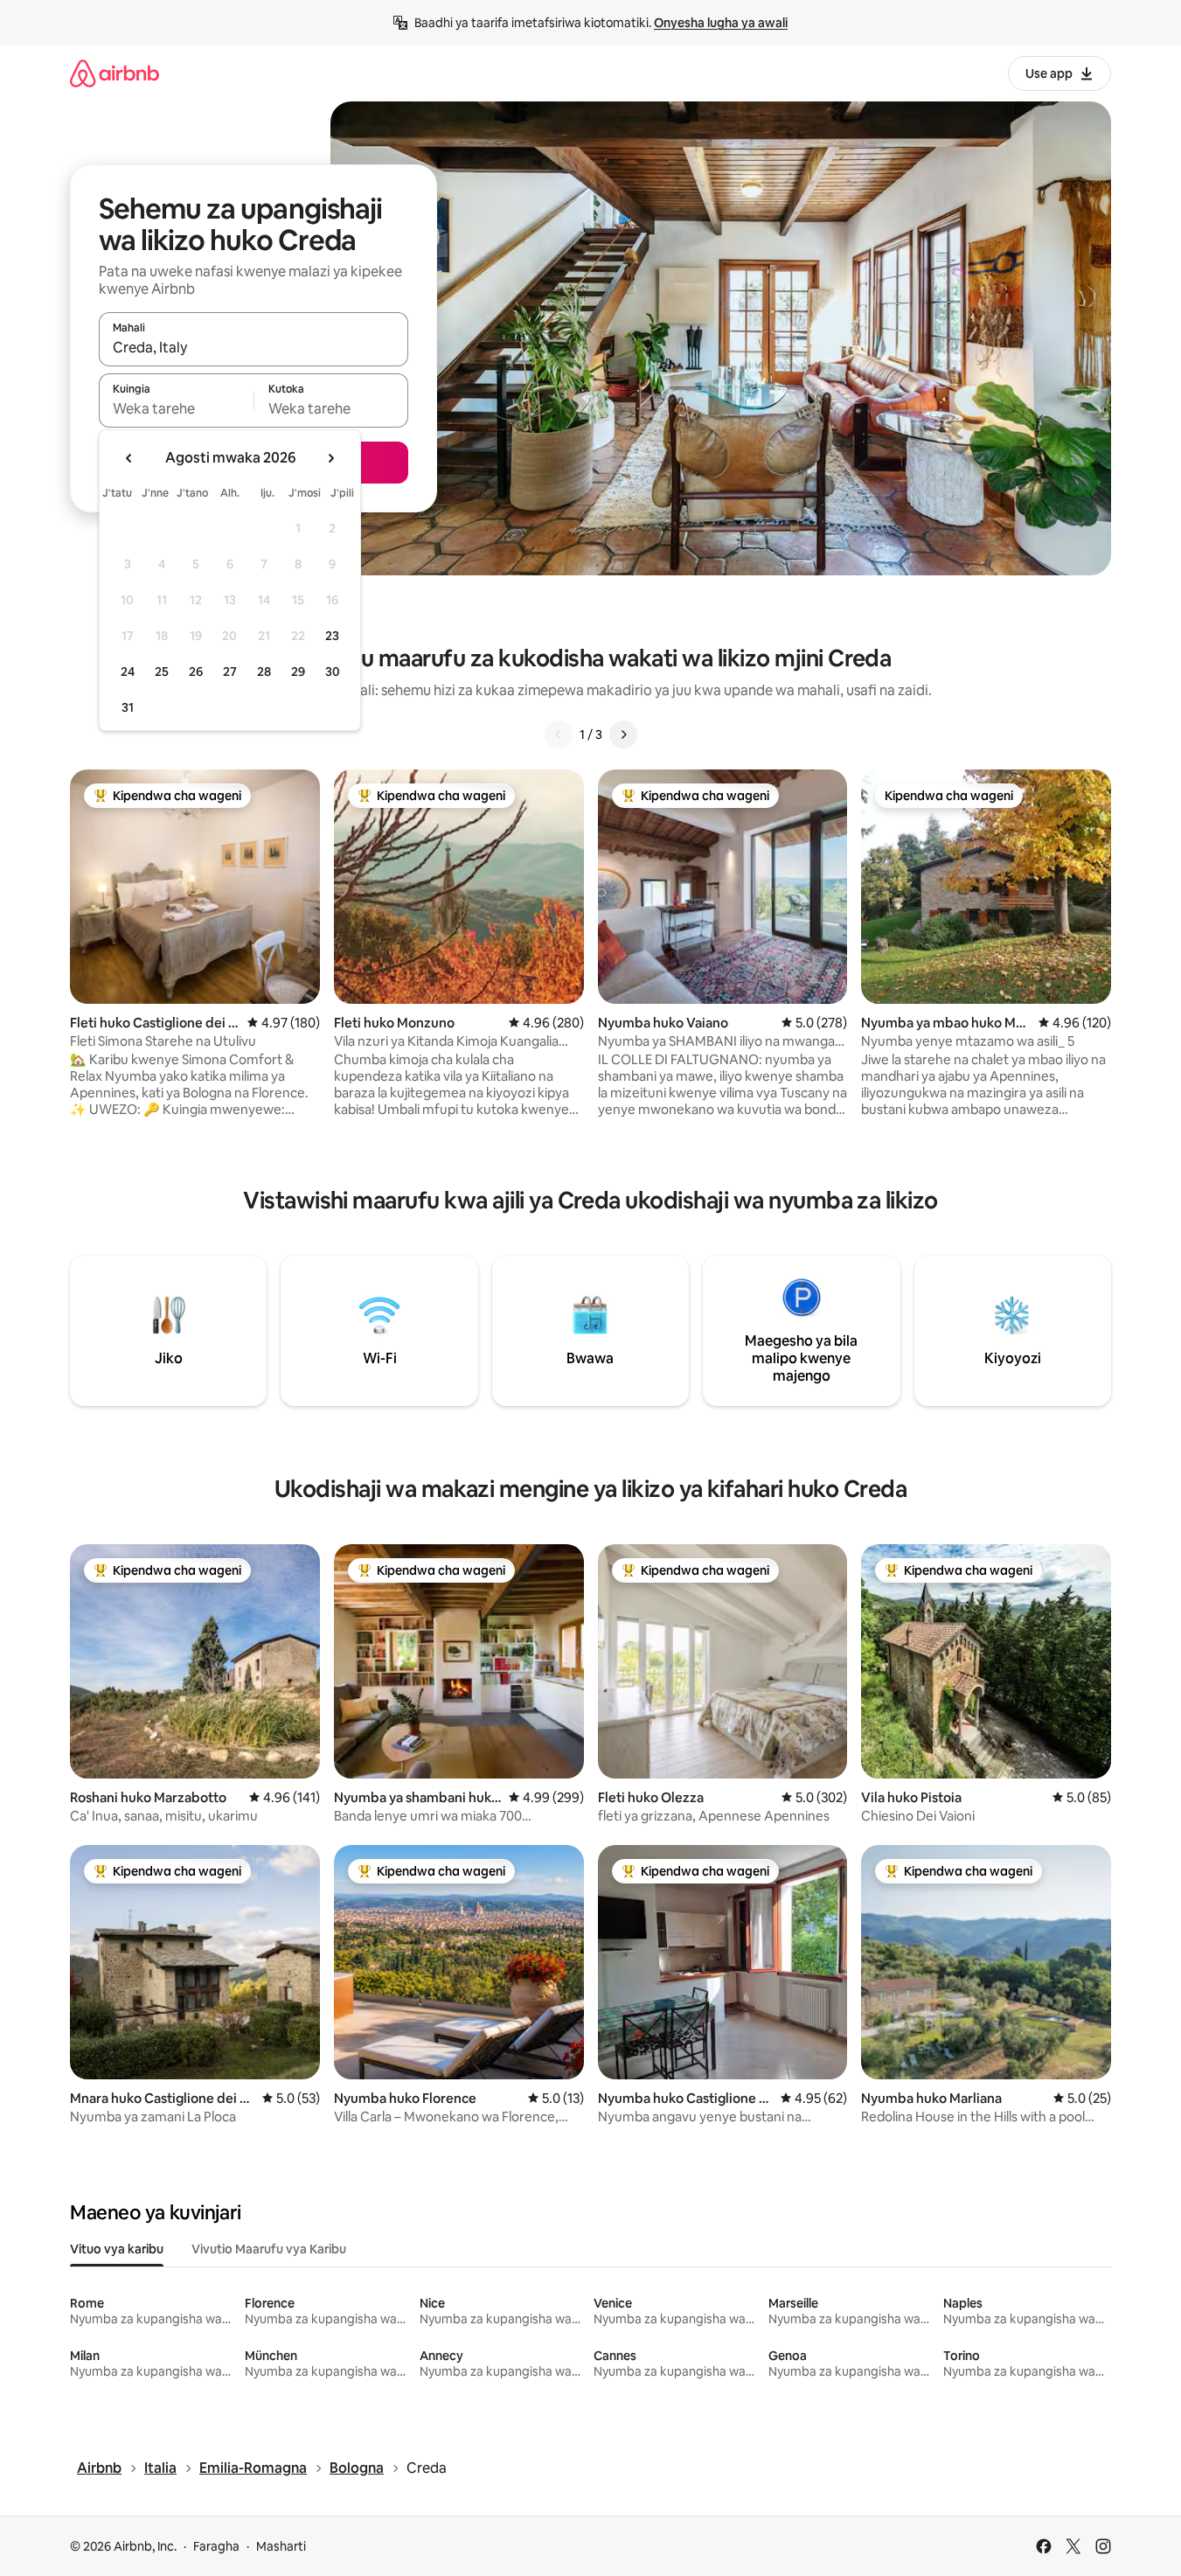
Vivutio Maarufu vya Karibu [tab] (269, 2249)
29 (298, 672)
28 (264, 672)
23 (332, 636)
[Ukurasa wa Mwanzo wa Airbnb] (115, 73)
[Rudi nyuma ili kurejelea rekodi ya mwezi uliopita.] (129, 458)
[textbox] (176, 408)
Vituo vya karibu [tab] (117, 2249)
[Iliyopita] (559, 735)
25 (162, 672)
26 (196, 672)
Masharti (281, 2546)
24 (128, 672)
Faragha (216, 2546)
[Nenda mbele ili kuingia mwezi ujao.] (330, 458)
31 (128, 707)
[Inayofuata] (623, 735)
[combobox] (254, 347)
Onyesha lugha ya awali (721, 23)
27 (230, 672)
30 (333, 672)
